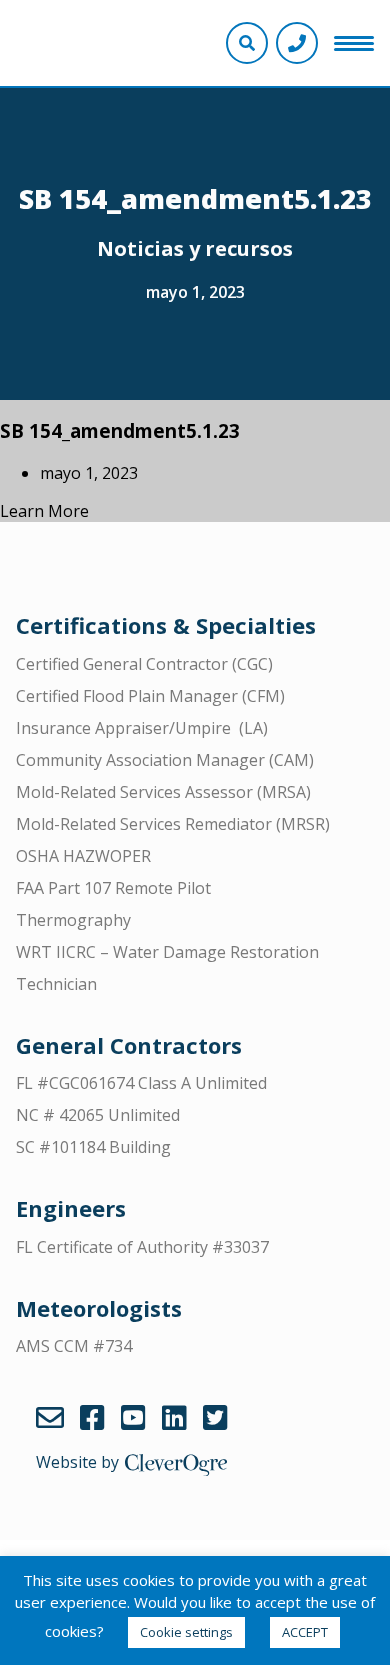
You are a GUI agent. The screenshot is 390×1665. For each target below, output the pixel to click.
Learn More (44, 511)
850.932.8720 (297, 43)
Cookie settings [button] (186, 1632)
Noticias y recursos (195, 248)
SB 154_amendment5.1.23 (120, 430)
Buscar (367, 67)
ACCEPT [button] (305, 1632)
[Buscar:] (195, 67)
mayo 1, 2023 (195, 292)
